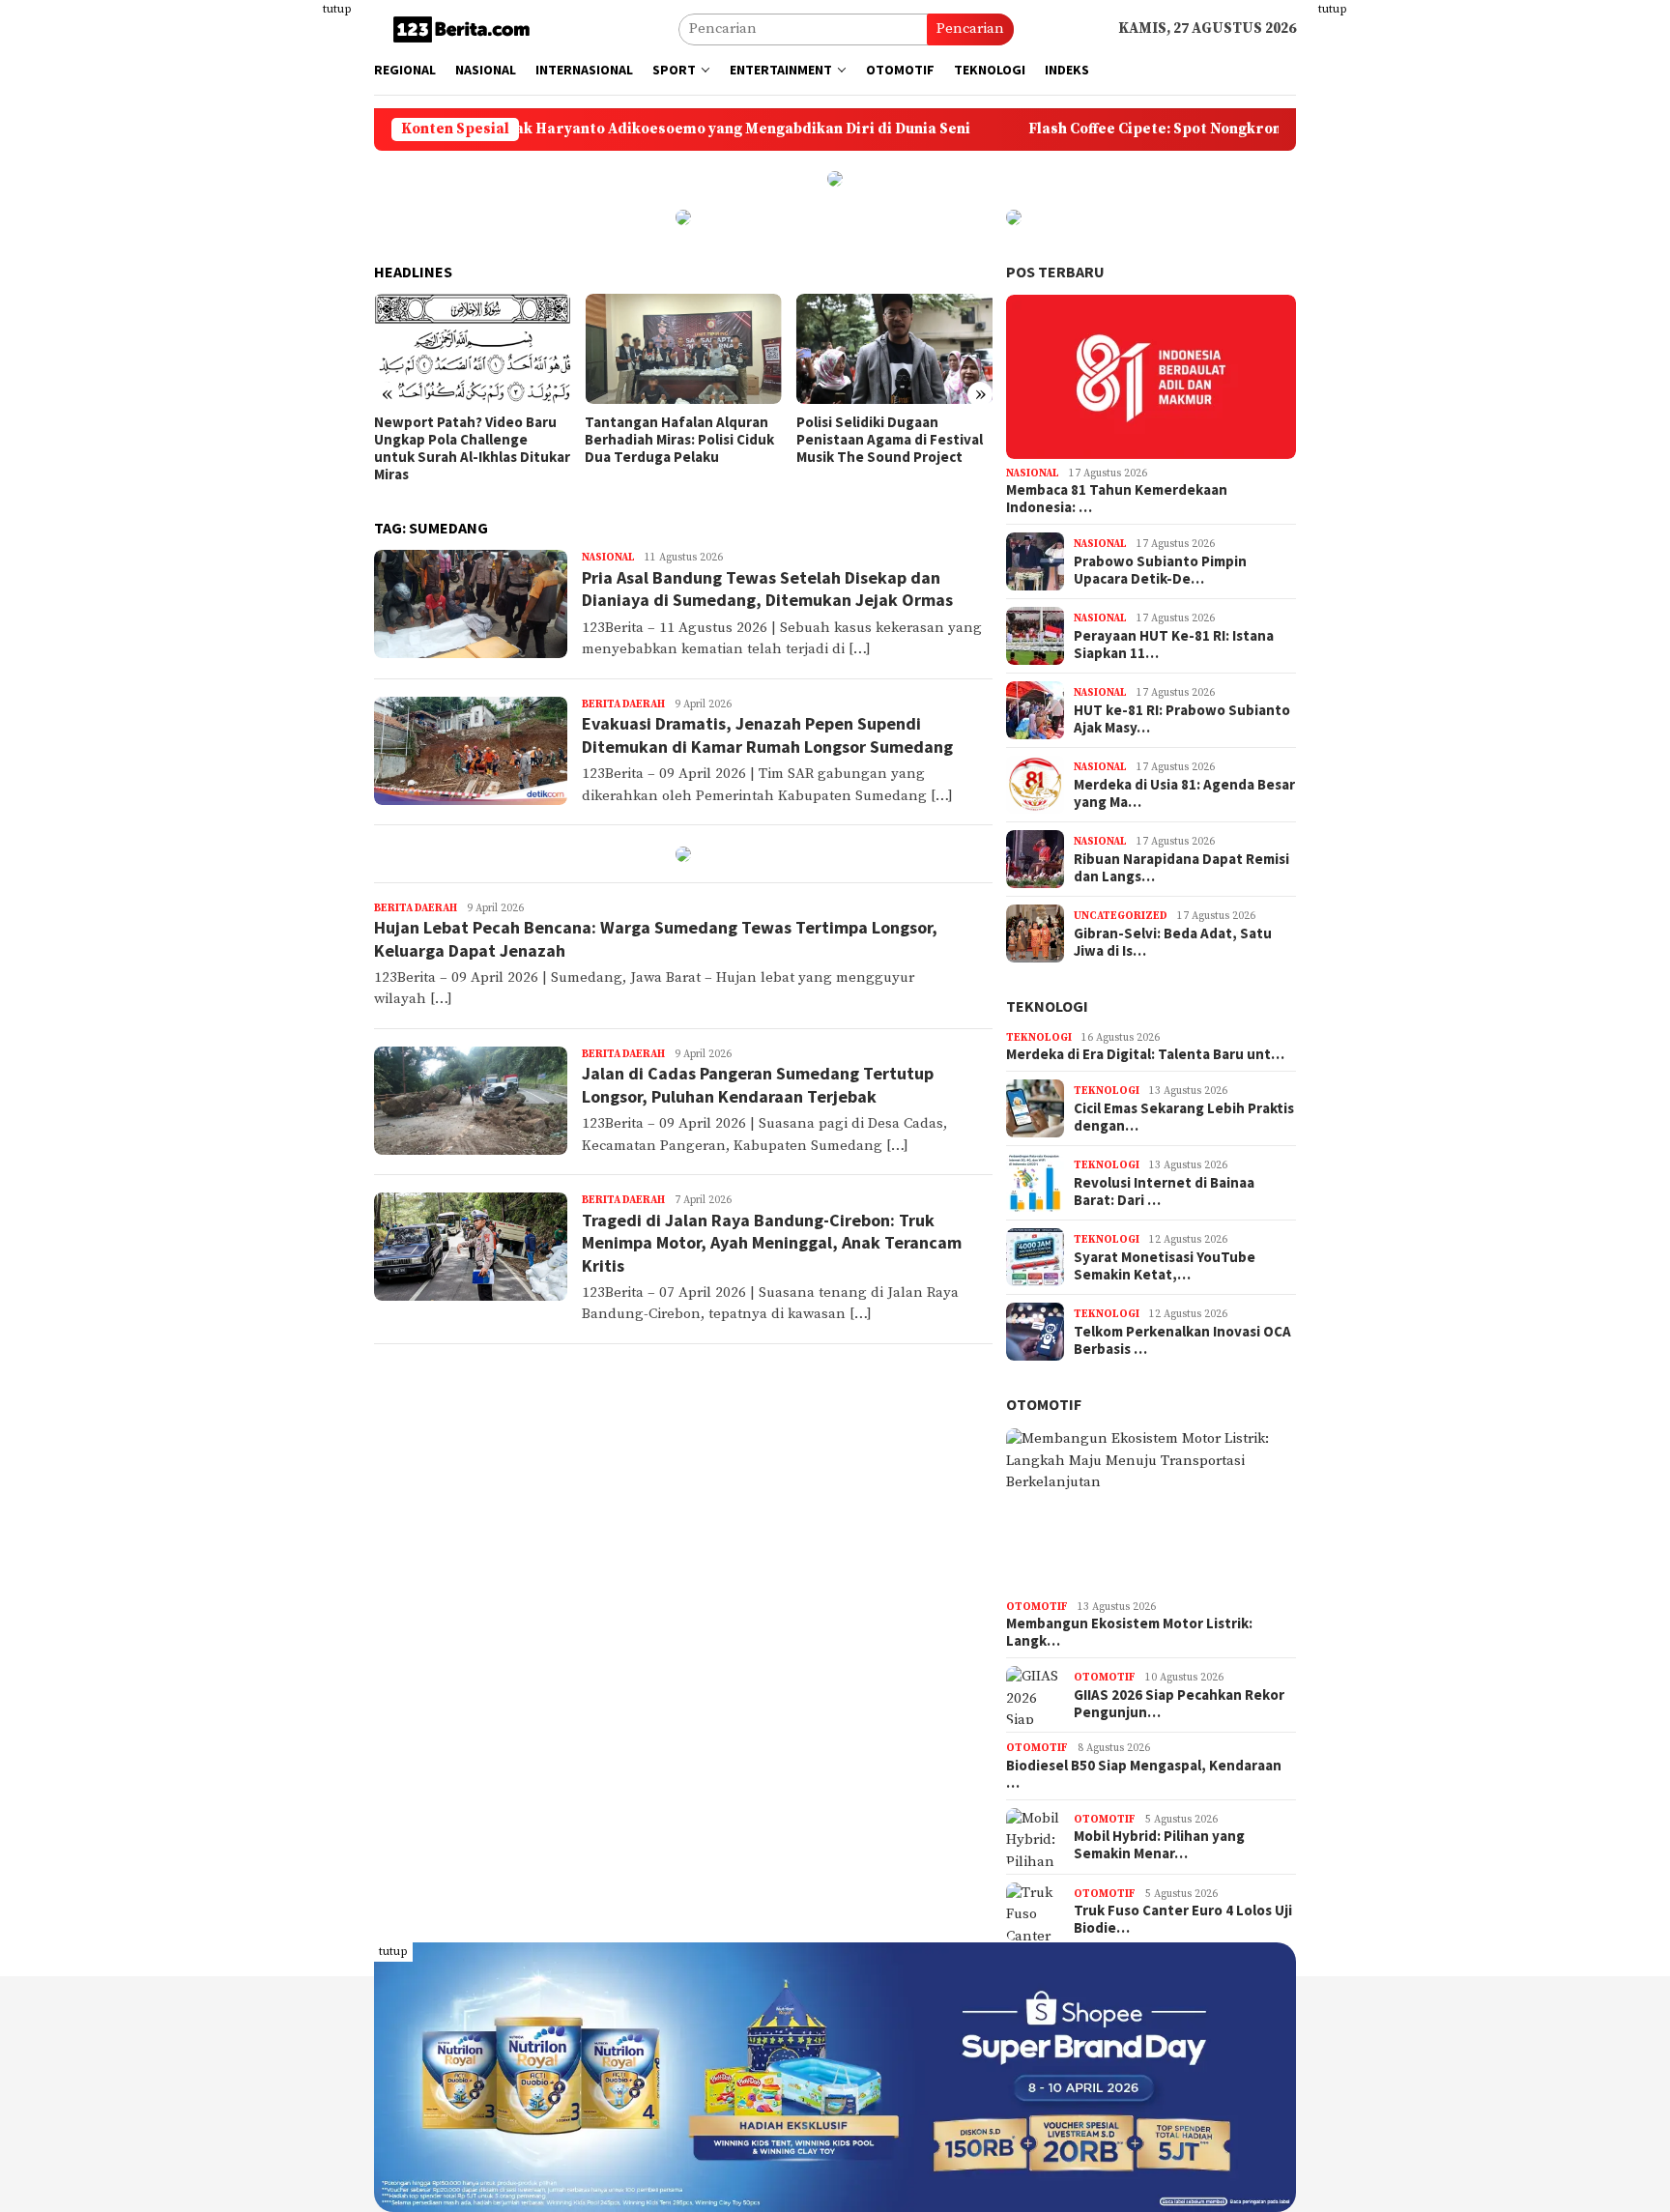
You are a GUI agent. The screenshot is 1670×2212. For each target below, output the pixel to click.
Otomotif (1044, 1404)
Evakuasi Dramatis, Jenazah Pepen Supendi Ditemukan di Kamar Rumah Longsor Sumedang (767, 734)
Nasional (608, 558)
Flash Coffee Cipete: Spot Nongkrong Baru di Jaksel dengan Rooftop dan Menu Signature (1221, 129)
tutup (337, 9)
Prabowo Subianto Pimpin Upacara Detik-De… (1160, 570)
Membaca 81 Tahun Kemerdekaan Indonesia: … (1117, 499)
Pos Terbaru (1055, 272)
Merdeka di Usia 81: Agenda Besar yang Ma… (1184, 793)
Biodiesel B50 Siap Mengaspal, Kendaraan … (1144, 1774)
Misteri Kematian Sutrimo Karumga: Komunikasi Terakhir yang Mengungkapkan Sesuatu (881, 448)
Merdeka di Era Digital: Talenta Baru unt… (1145, 1054)
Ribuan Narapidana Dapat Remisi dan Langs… (1181, 868)
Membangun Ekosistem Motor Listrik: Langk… (1129, 1632)
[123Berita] (465, 29)
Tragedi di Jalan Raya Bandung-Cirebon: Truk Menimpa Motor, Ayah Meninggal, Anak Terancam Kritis (772, 1243)
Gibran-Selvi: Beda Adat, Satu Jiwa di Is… (1173, 942)
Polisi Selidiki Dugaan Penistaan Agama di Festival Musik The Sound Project (678, 440)
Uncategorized (1121, 916)
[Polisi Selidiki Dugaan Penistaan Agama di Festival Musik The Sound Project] (683, 349)
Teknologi (1047, 1006)
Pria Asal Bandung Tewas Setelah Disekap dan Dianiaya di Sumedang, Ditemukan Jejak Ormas (767, 589)
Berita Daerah (623, 704)
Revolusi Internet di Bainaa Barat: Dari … (1164, 1192)
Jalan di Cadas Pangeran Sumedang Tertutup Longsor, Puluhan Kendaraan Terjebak (758, 1084)
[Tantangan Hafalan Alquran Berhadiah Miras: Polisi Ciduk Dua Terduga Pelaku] (472, 349)
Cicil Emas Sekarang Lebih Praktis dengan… (1184, 1117)
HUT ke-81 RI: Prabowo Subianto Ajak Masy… (1182, 719)
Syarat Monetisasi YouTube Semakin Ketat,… (1165, 1266)
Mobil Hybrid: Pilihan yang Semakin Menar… (1159, 1845)
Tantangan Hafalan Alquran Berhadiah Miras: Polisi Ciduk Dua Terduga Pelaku (469, 440)
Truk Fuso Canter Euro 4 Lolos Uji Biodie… (1183, 1919)
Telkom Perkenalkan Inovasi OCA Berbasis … (1182, 1340)
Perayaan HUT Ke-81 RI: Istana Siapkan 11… (1174, 645)
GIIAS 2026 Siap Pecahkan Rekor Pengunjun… (1179, 1704)
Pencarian (970, 29)
